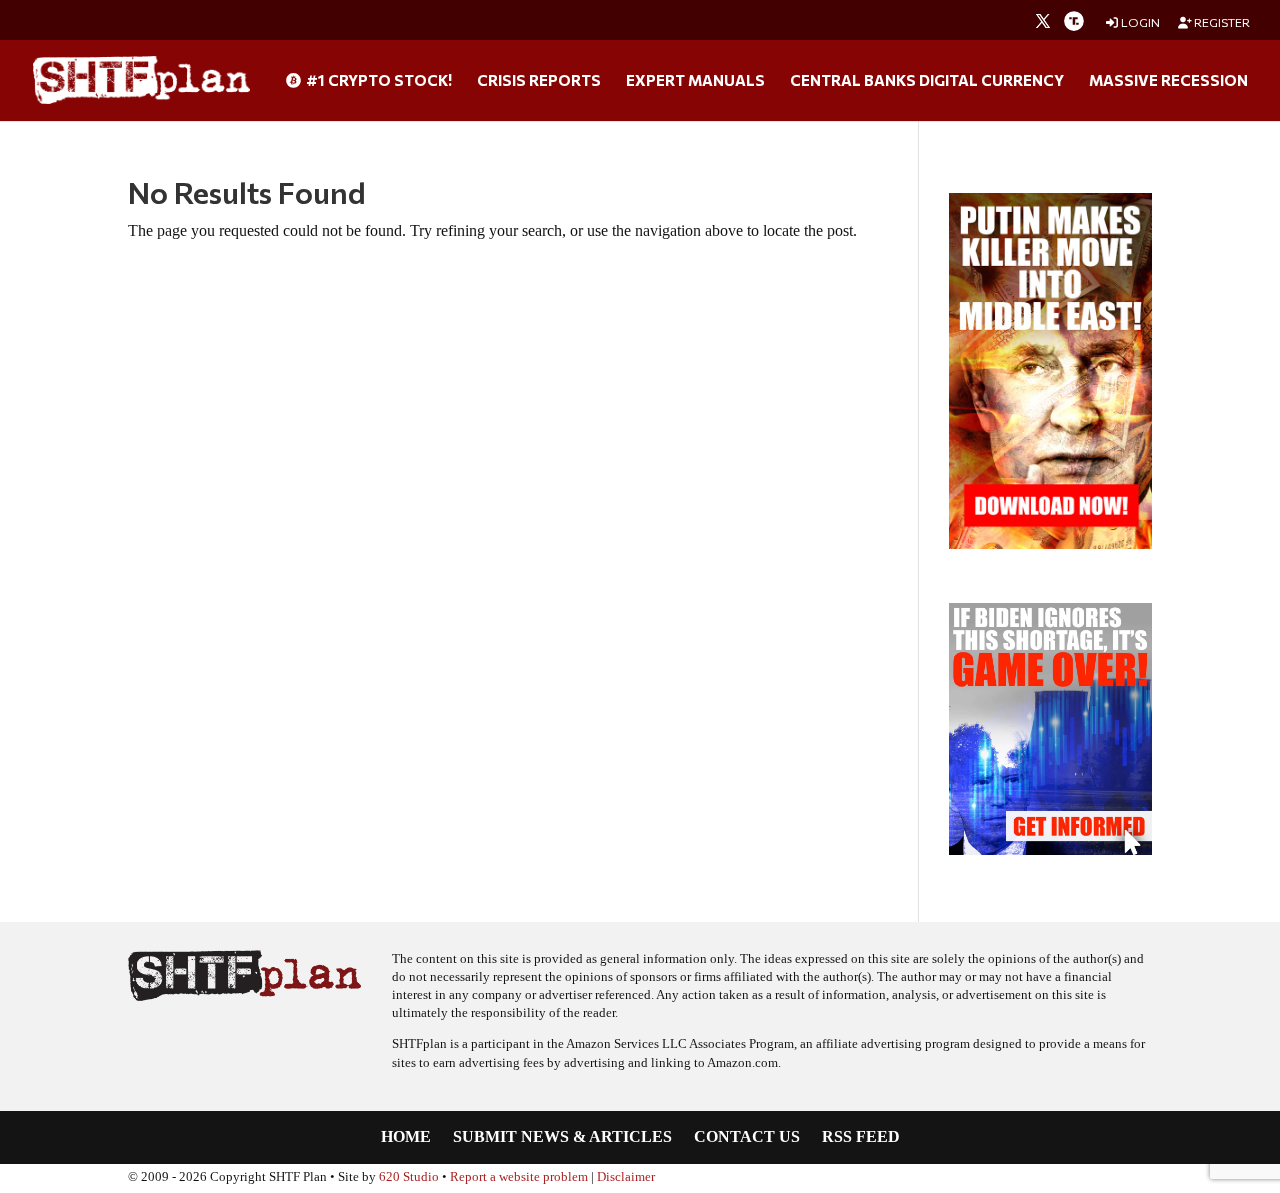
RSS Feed (861, 1137)
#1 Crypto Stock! (377, 81)
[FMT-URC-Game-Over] (1050, 849)
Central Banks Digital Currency (927, 81)
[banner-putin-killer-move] (1050, 543)
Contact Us (747, 1137)
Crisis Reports (539, 81)
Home (406, 1137)
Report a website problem (519, 1177)
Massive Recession (1168, 81)
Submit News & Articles (562, 1137)
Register (1221, 22)
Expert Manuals (695, 81)
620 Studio (409, 1177)
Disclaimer (626, 1177)
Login (1139, 22)
